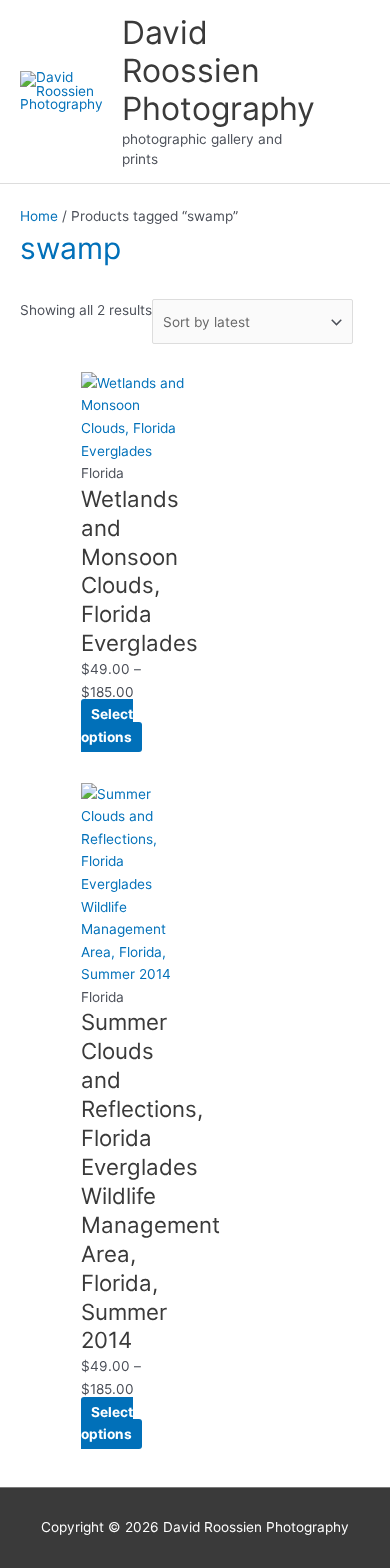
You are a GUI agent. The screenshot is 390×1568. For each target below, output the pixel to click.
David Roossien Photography (218, 71)
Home (39, 216)
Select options (107, 725)
